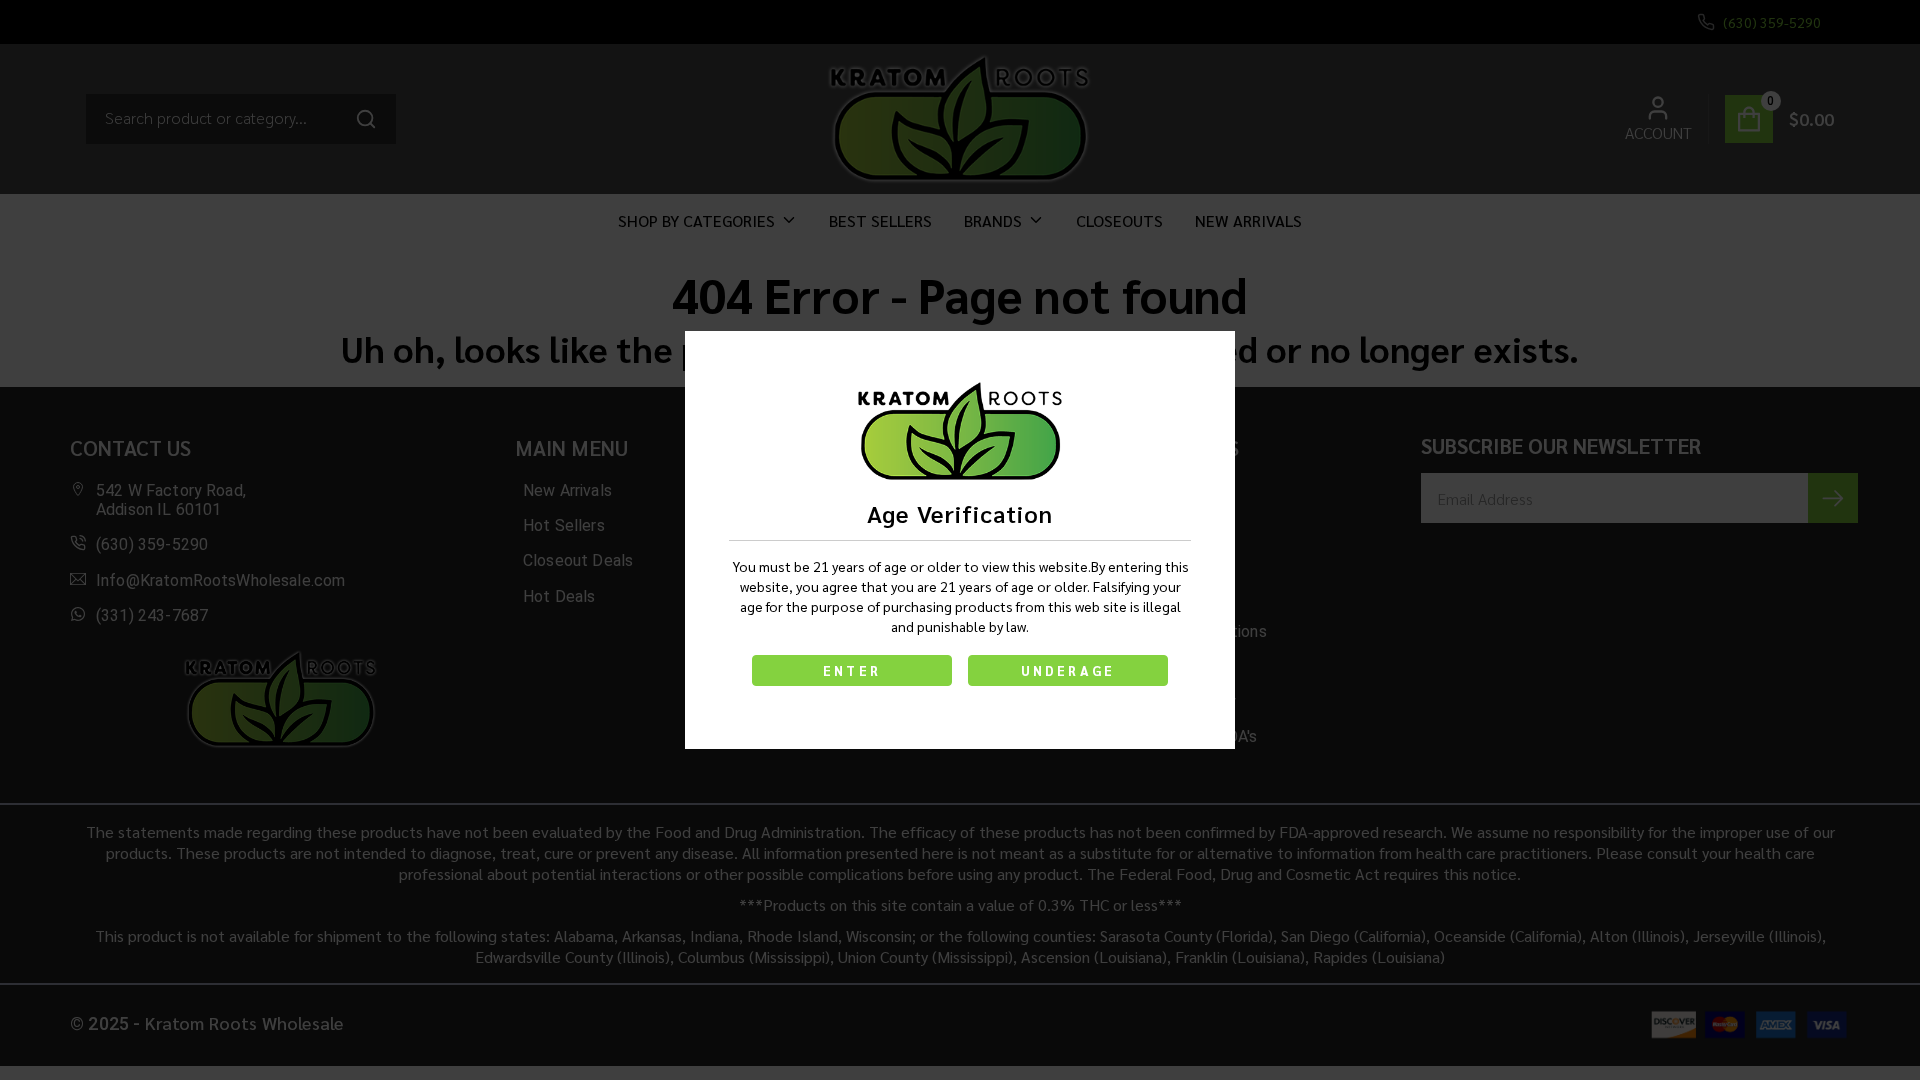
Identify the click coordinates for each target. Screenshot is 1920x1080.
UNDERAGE (1068, 670)
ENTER (852, 670)
